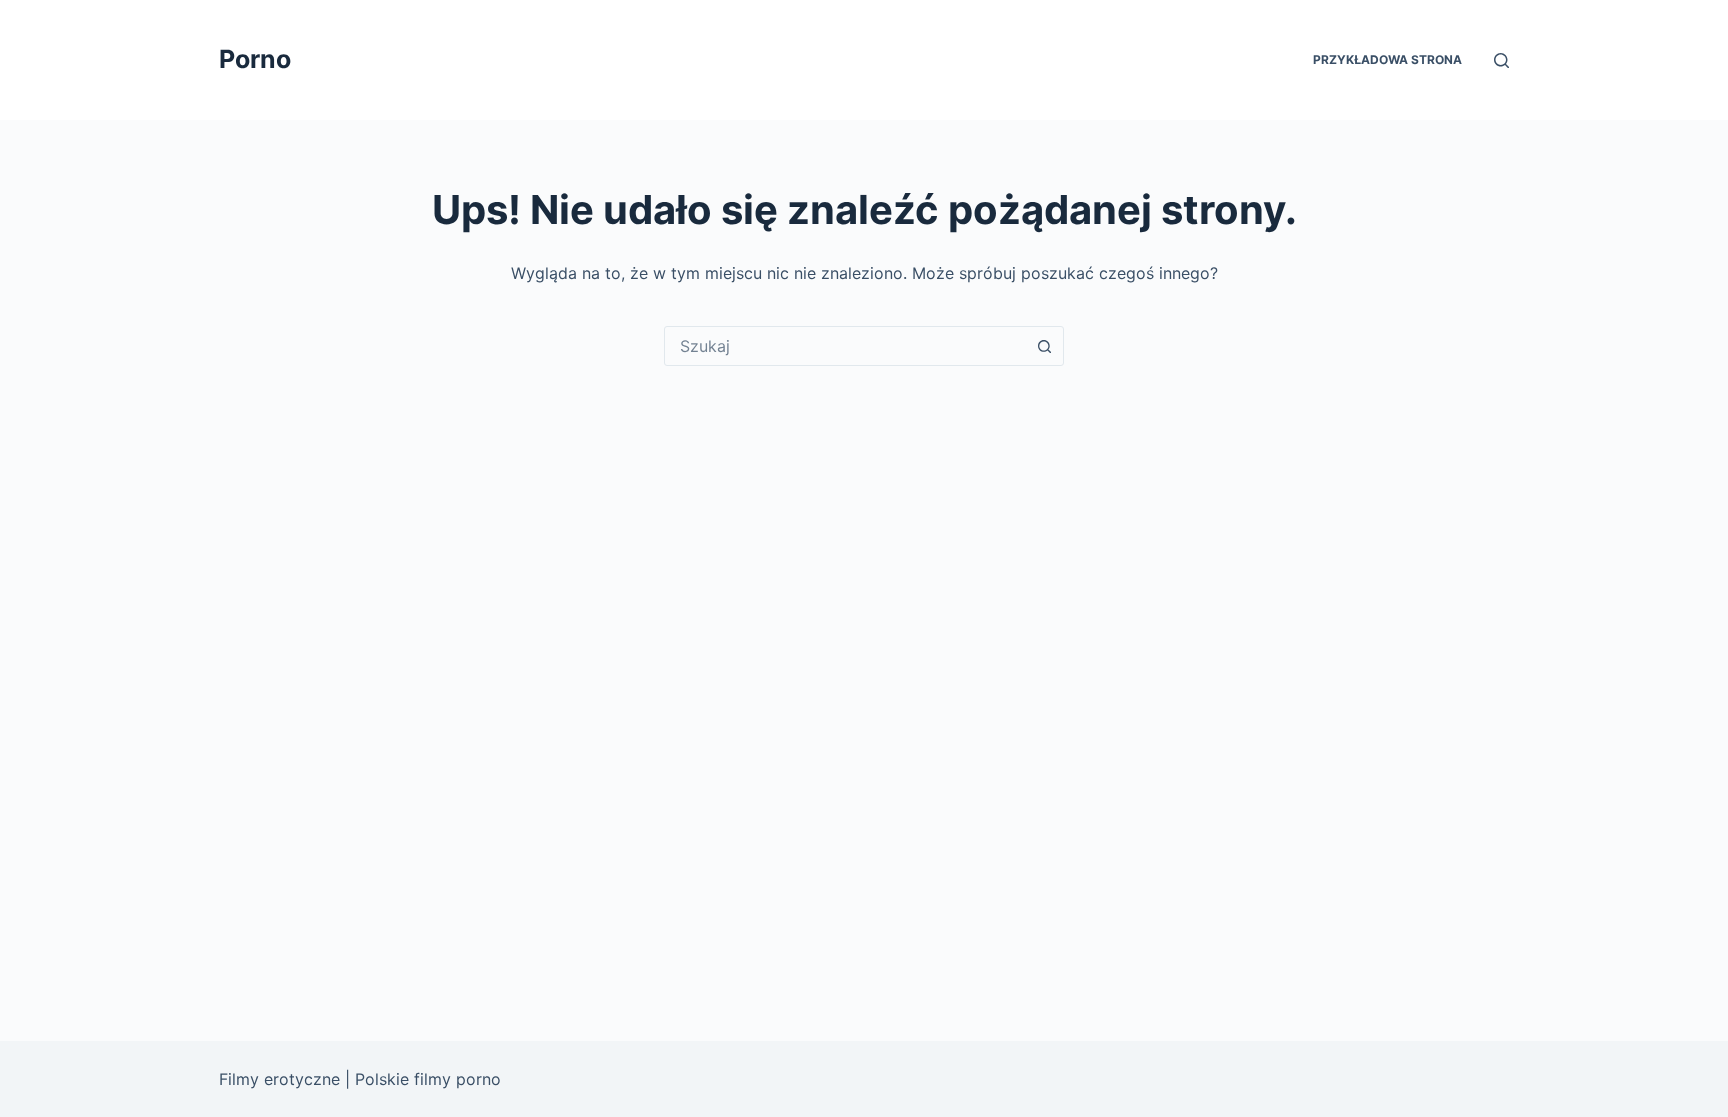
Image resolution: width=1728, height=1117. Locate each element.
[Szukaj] (1501, 60)
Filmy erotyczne (279, 1079)
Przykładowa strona (1387, 59)
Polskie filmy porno (428, 1079)
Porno (255, 59)
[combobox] (845, 346)
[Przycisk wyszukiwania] (1044, 346)
